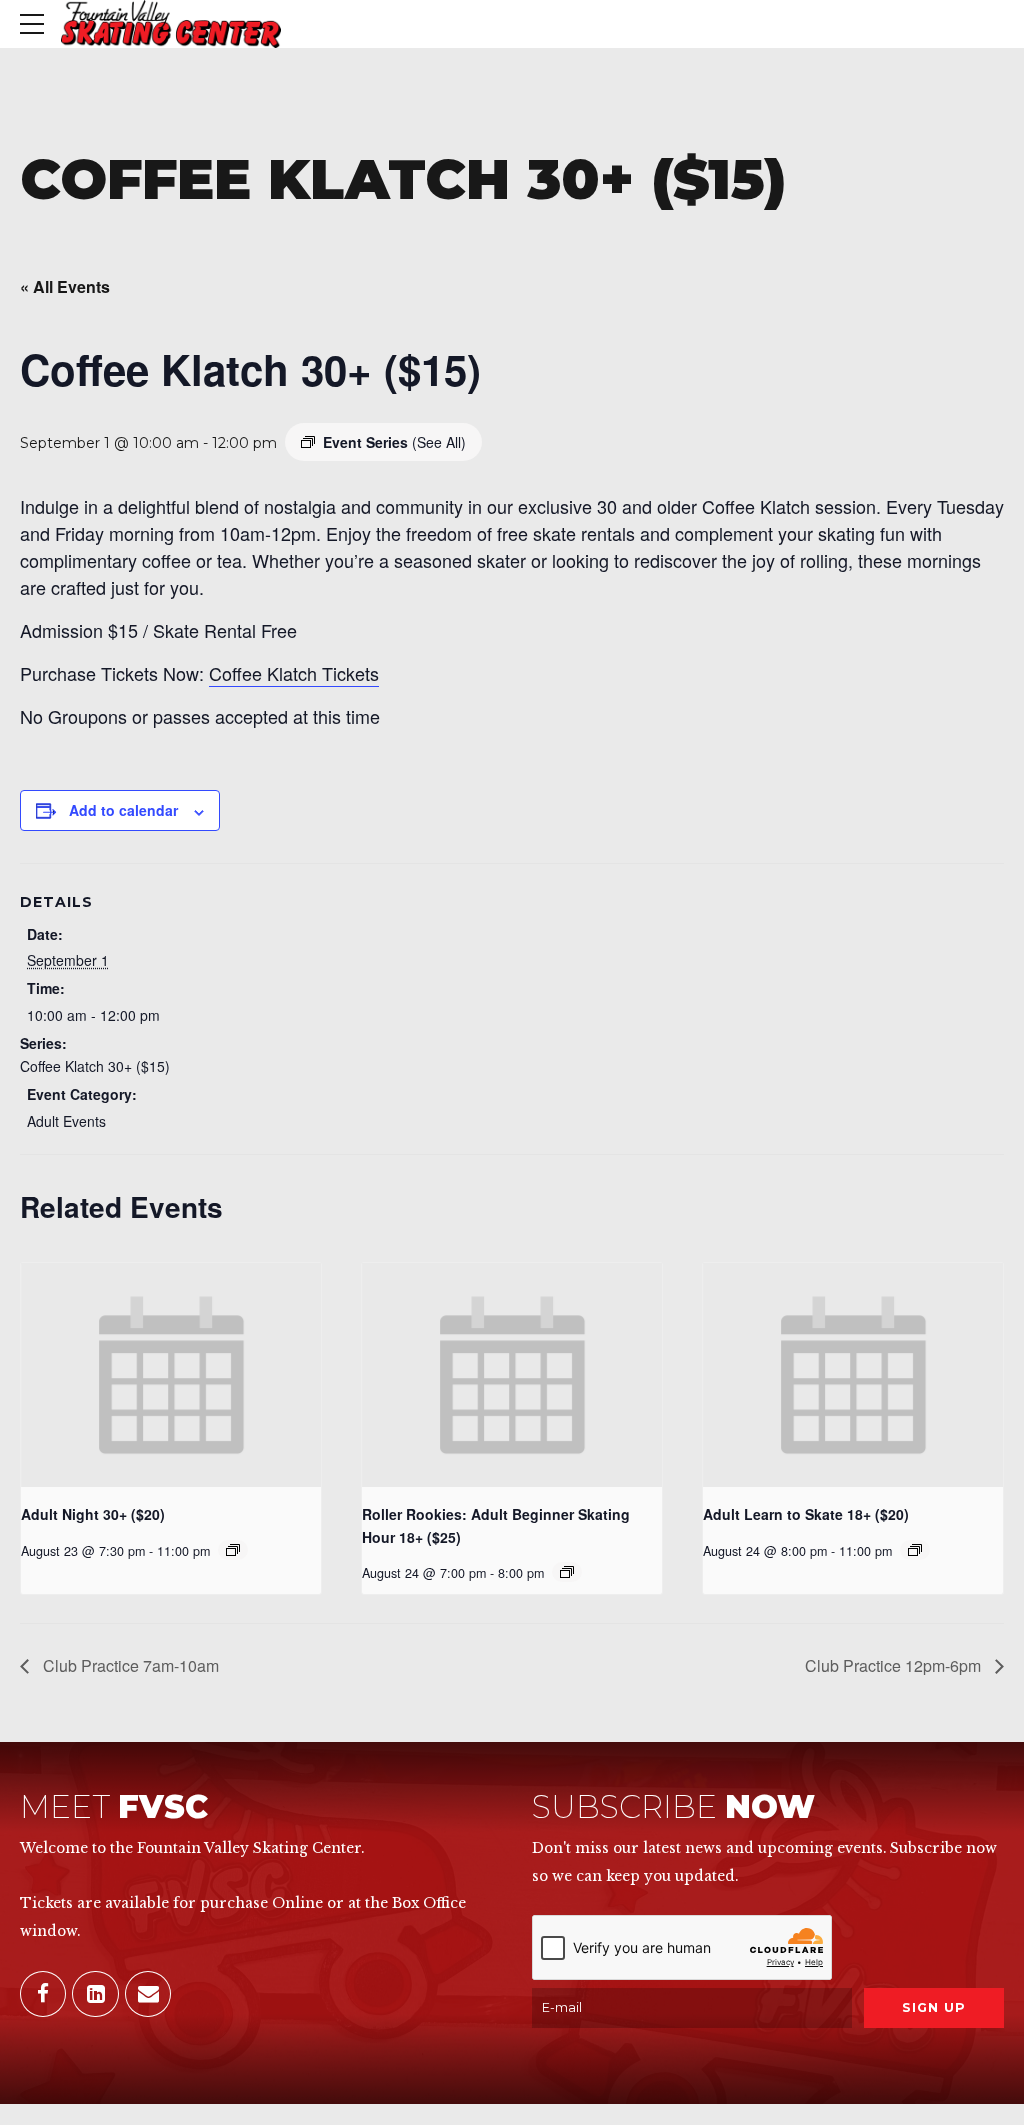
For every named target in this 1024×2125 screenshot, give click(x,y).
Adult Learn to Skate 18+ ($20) (806, 1514)
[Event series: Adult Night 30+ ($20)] (233, 1550)
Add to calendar (123, 810)
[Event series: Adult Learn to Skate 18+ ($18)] (915, 1550)
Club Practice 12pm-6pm (895, 1665)
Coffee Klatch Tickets (294, 673)
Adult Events (66, 1121)
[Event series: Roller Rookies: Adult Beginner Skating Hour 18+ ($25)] (567, 1572)
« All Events (65, 286)
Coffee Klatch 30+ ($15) (95, 1066)
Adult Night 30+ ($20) (93, 1514)
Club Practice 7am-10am (129, 1665)
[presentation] (171, 1375)
